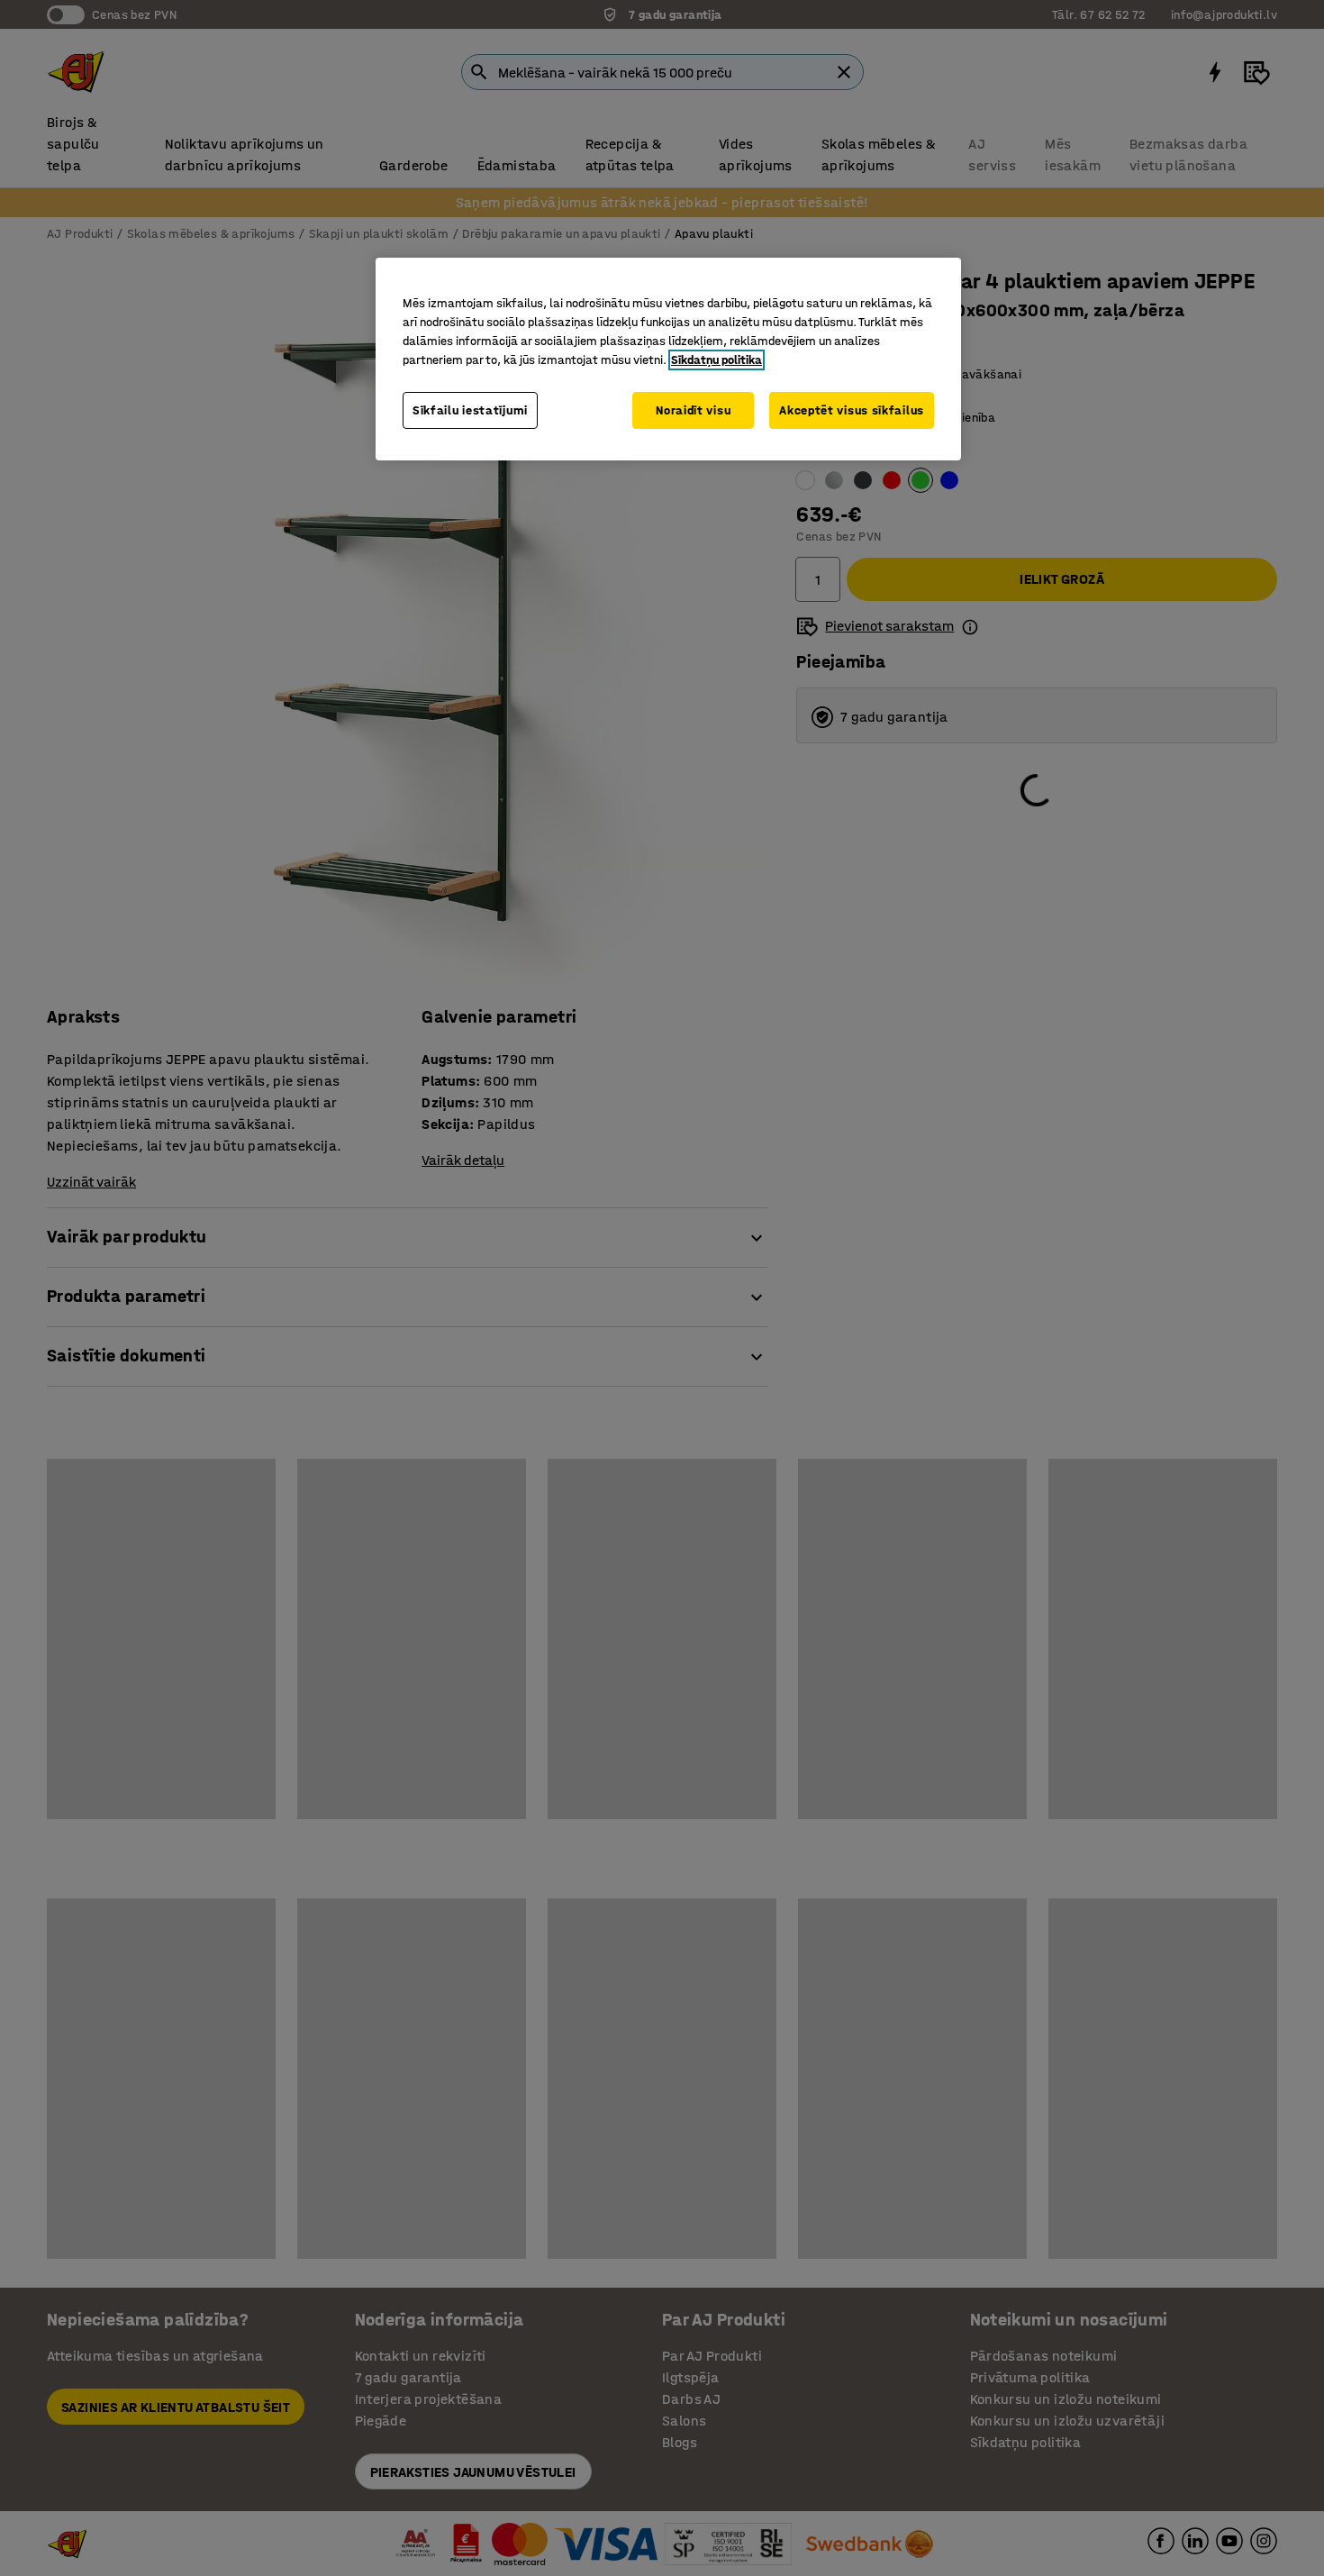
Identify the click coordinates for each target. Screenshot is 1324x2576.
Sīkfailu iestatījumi (470, 410)
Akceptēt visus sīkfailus (852, 410)
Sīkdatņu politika (716, 360)
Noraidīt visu (693, 410)
